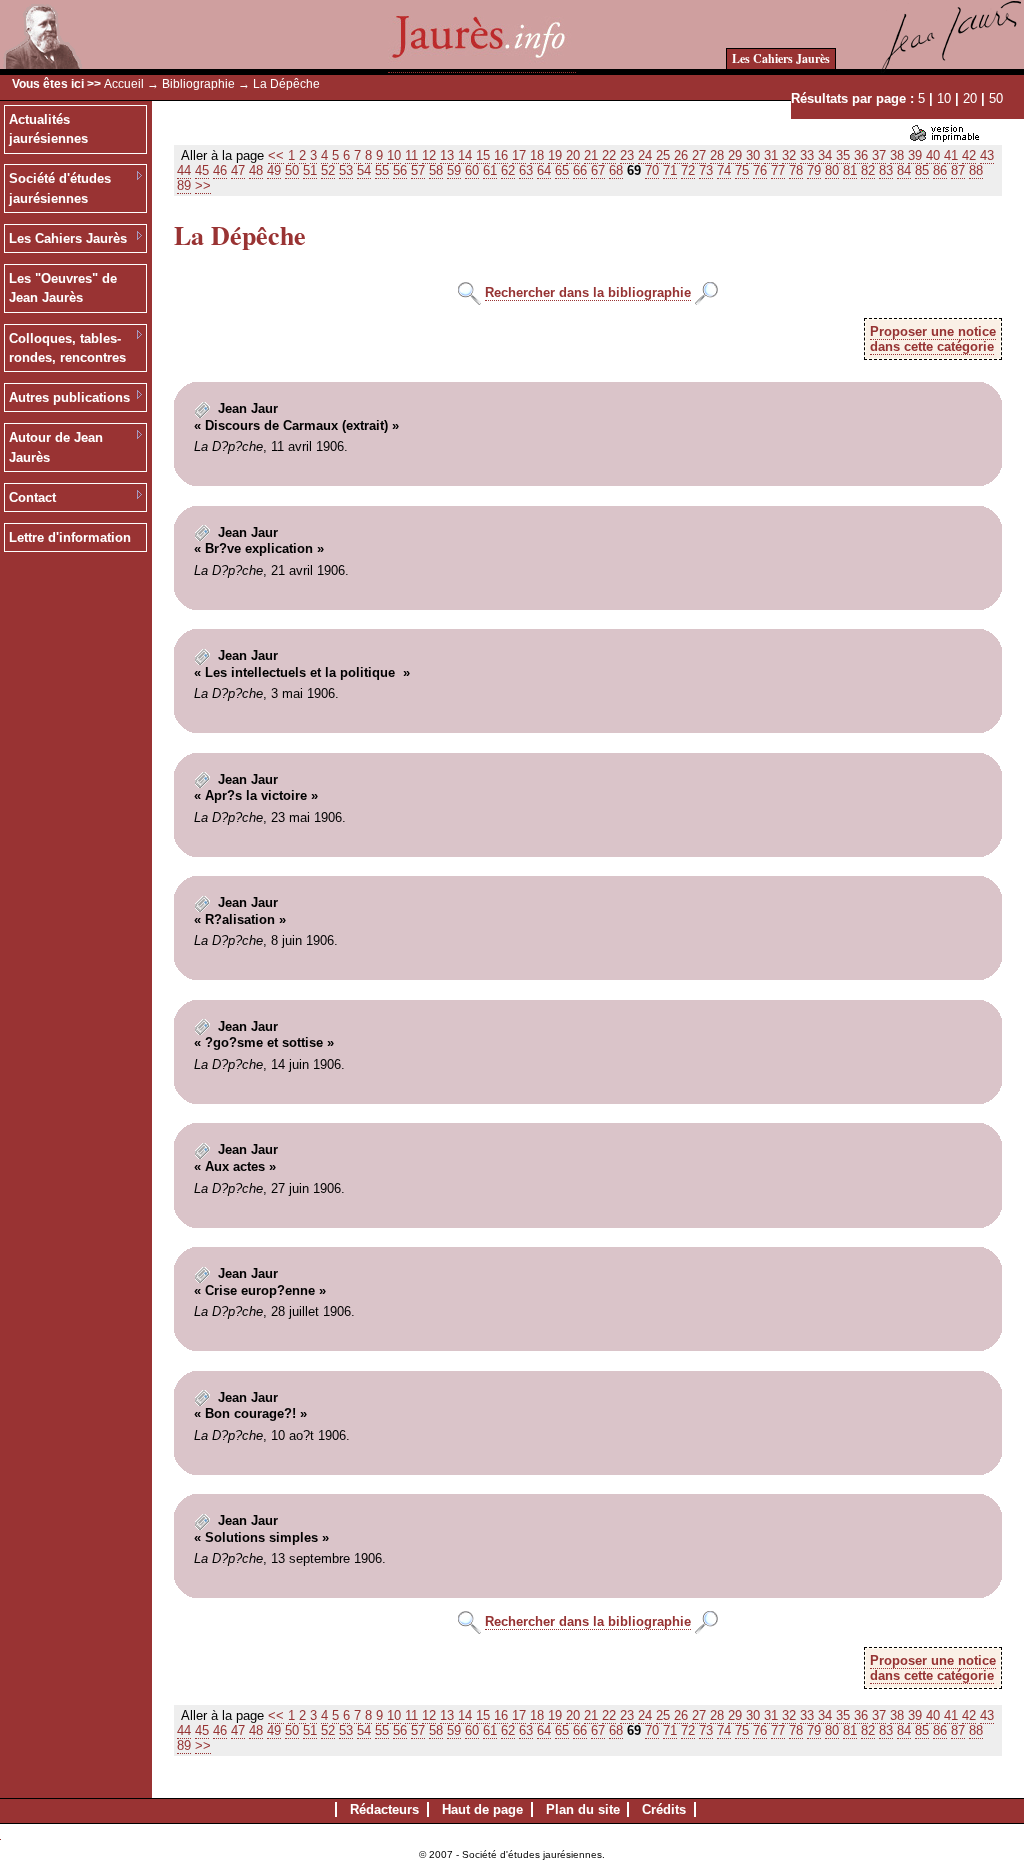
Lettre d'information (70, 537)
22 (609, 155)
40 (933, 155)
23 (627, 155)
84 (904, 170)
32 (789, 155)
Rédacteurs (384, 1809)
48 (256, 170)
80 (832, 170)
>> (203, 185)
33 (807, 155)
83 (886, 170)
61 (490, 170)
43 (987, 155)
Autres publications (69, 397)
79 (814, 170)
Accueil (124, 84)
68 (616, 170)
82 (868, 170)
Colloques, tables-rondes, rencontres (67, 348)
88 (976, 170)
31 (771, 155)
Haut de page (482, 1809)
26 (681, 155)
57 (418, 170)
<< (276, 155)
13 (447, 155)
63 (526, 170)
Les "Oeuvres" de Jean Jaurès (63, 288)
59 (454, 170)
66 (580, 170)
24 (645, 155)
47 (238, 170)
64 (544, 170)
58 (436, 170)
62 (508, 170)
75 (742, 170)
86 (940, 170)
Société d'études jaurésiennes (60, 188)
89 (184, 185)
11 (411, 155)
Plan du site (583, 1809)
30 (753, 155)
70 (652, 170)
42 (969, 155)
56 (400, 170)
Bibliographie (198, 84)
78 (796, 170)
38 (897, 155)
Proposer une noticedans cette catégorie (933, 339)
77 (778, 170)
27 (699, 155)
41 (951, 155)
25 (663, 155)
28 (717, 155)
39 (915, 155)
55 (382, 170)
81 (850, 170)
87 (958, 170)
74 (724, 170)
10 (944, 98)
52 (328, 170)
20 (970, 98)
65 (562, 170)
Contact (32, 497)
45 (202, 170)
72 (688, 170)
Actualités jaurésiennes (48, 129)
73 (706, 170)
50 (996, 98)
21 (591, 155)
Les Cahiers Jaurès (781, 58)
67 (598, 170)
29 (735, 155)
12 (429, 155)
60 (472, 170)
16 (501, 155)
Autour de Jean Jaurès (56, 447)
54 (364, 170)
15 (483, 155)
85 (922, 170)
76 (760, 170)
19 (555, 155)
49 (274, 170)
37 (879, 155)
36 (861, 155)
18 (537, 155)
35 (843, 155)
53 (346, 170)
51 (310, 170)
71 (670, 170)
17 (519, 155)
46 (220, 170)
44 (184, 170)
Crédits (664, 1809)
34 (825, 155)
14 (465, 155)
